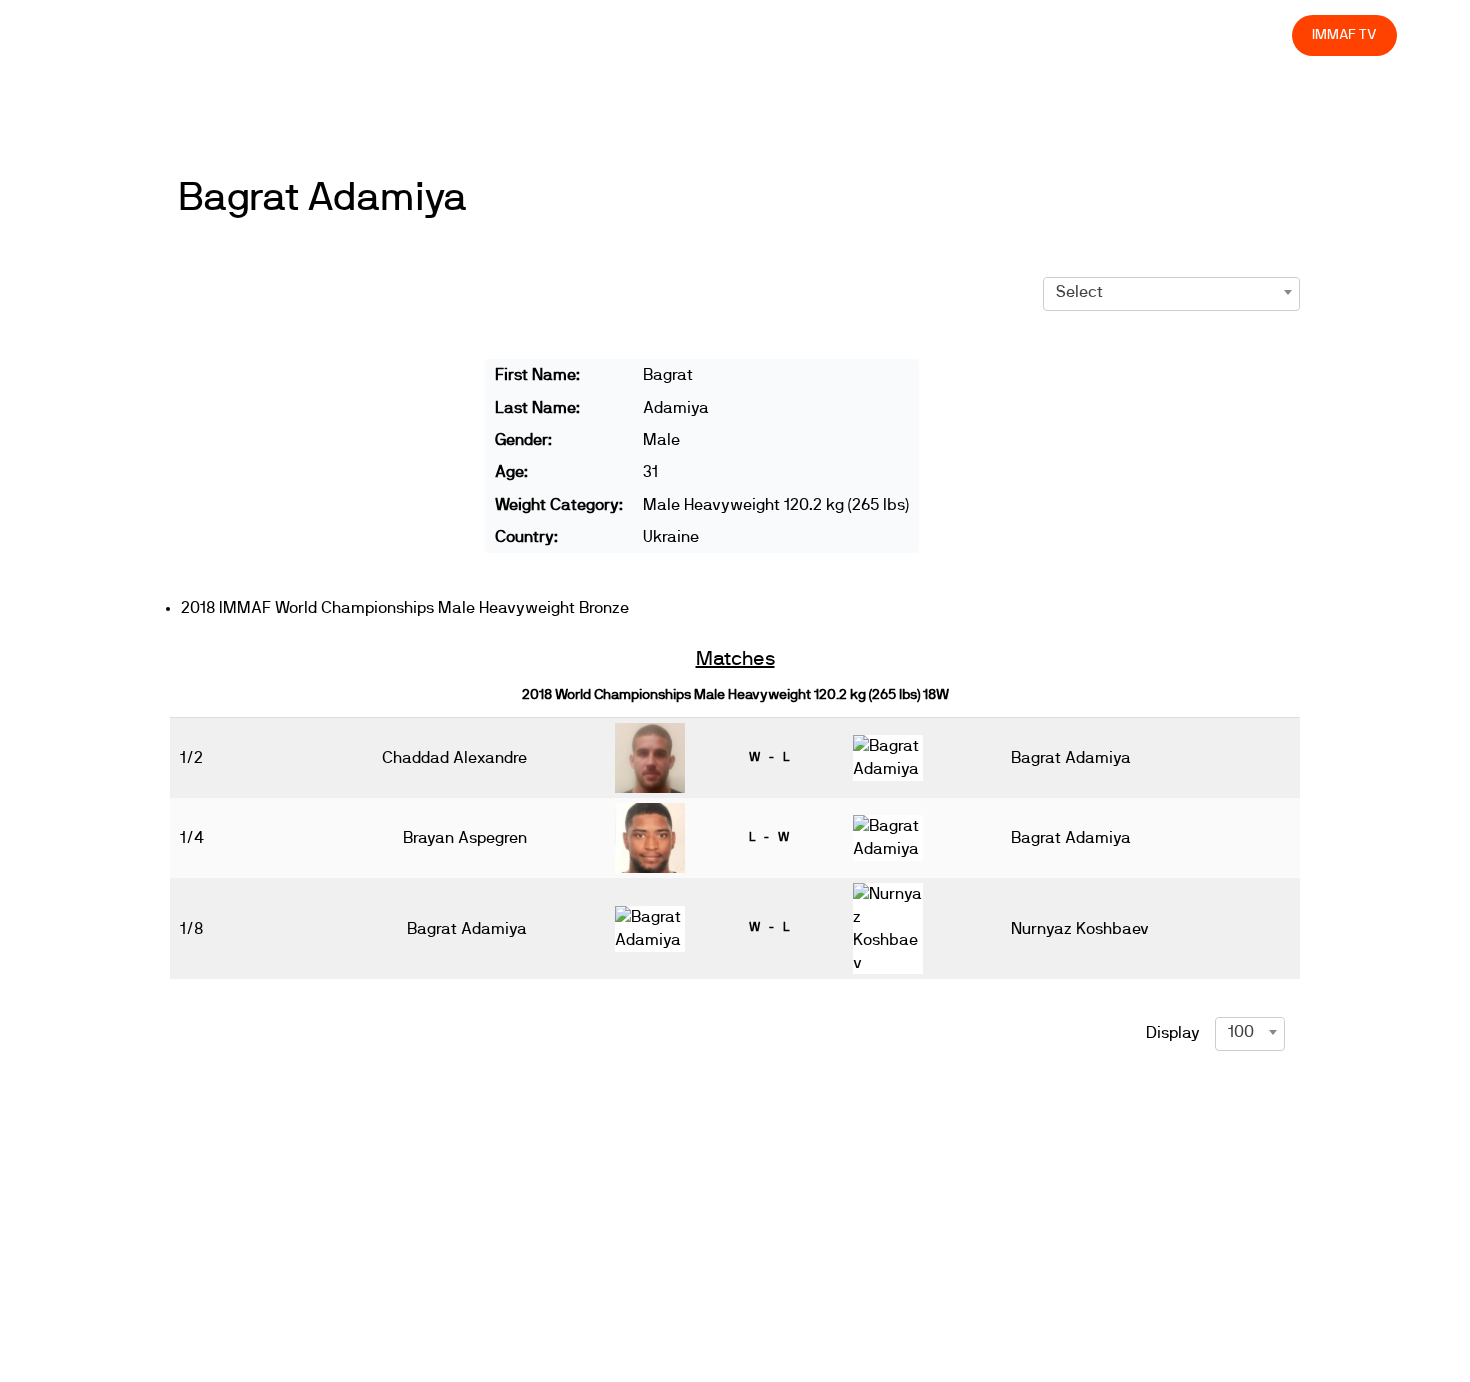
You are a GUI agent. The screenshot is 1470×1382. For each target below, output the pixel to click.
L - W (769, 837)
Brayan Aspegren (465, 838)
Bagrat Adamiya (322, 198)
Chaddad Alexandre (454, 758)
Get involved (923, 34)
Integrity (1183, 34)
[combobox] (1171, 292)
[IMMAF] (121, 35)
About (832, 34)
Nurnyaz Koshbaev (1080, 929)
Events (760, 34)
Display (1173, 1033)
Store (1258, 34)
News (689, 34)
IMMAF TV (1344, 34)
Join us (1017, 34)
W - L (769, 757)
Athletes (1098, 34)
